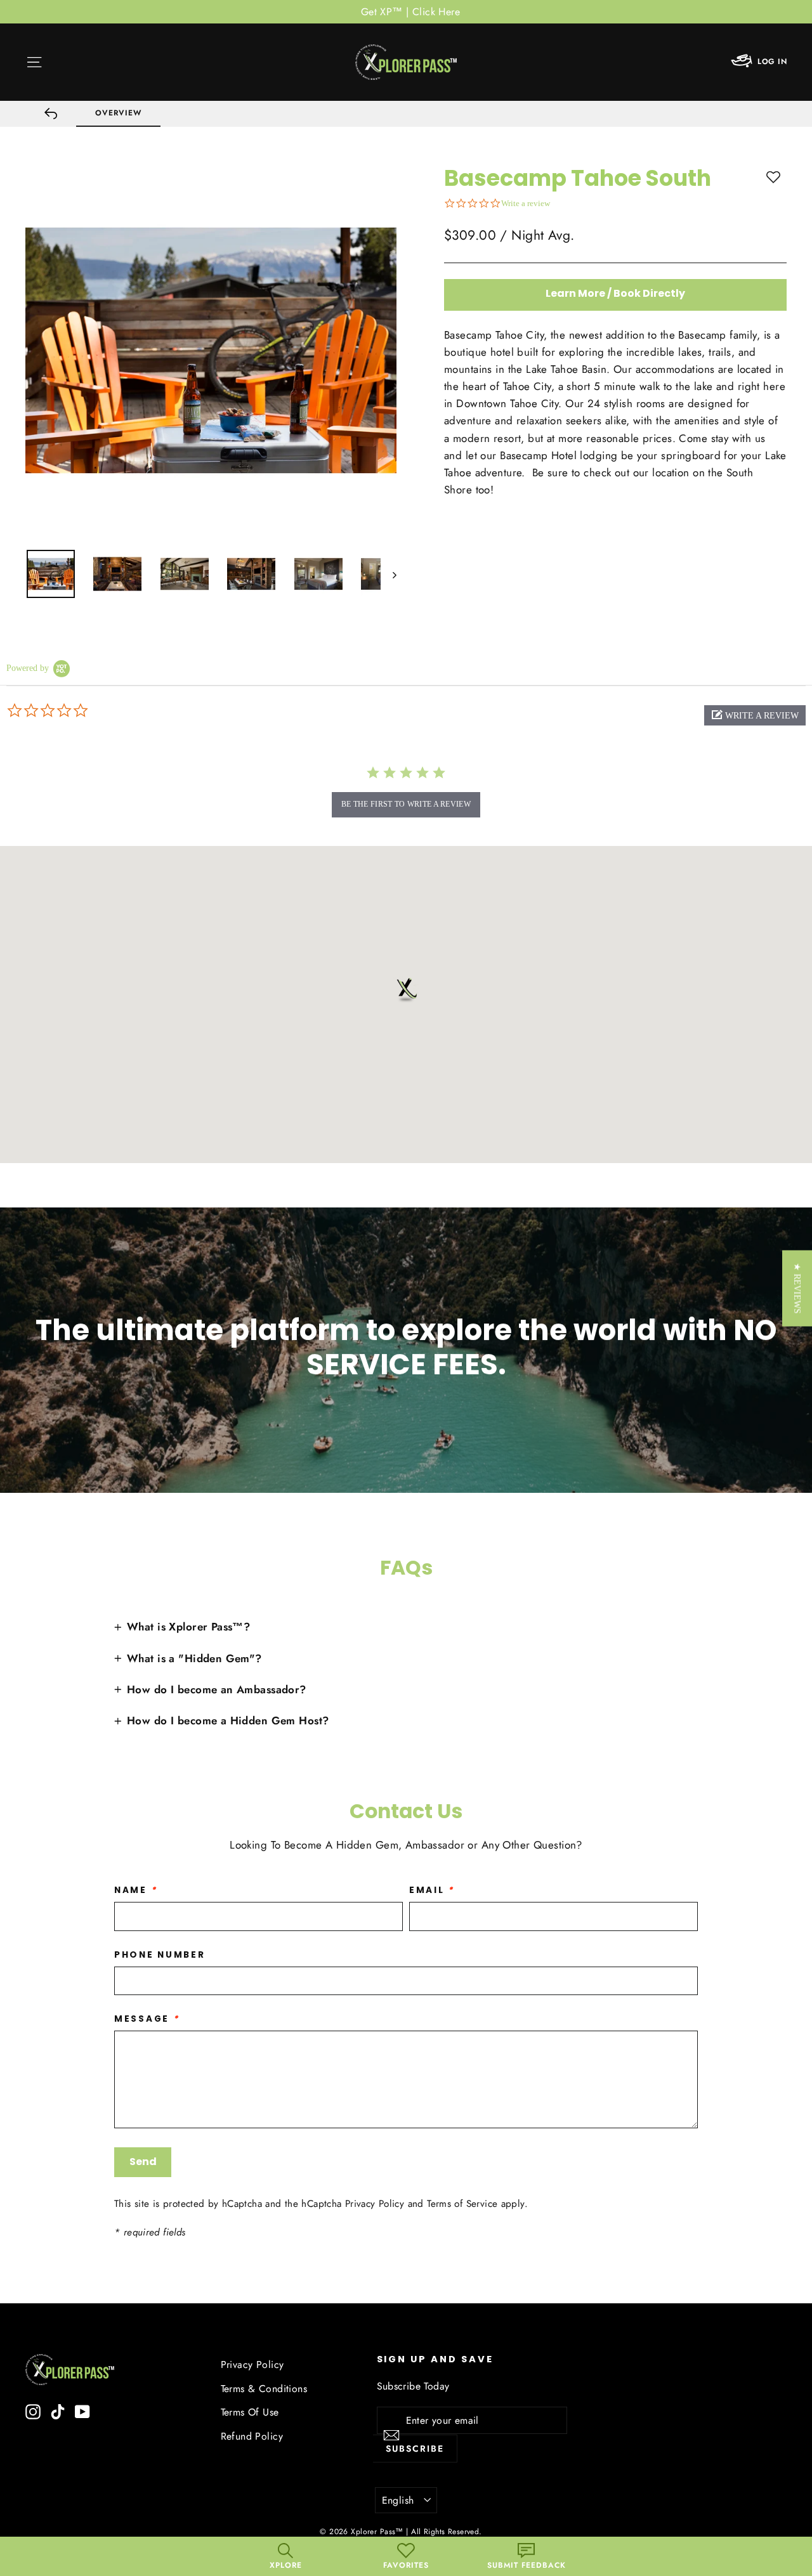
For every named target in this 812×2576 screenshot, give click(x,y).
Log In (772, 62)
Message (147, 2019)
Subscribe (415, 2449)
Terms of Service (462, 2204)
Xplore (286, 2565)
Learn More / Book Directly (615, 293)
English (398, 2500)
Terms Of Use (250, 2412)
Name (135, 1890)
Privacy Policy (375, 2204)
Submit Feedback (527, 2565)
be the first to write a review (406, 804)
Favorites (406, 2565)
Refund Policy (252, 2436)
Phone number (160, 1955)
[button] (755, 715)
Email (432, 1890)
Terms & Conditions (264, 2389)
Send (143, 2162)
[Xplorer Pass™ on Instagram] (33, 2411)
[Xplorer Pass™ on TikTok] (58, 2411)
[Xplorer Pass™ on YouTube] (82, 2411)
